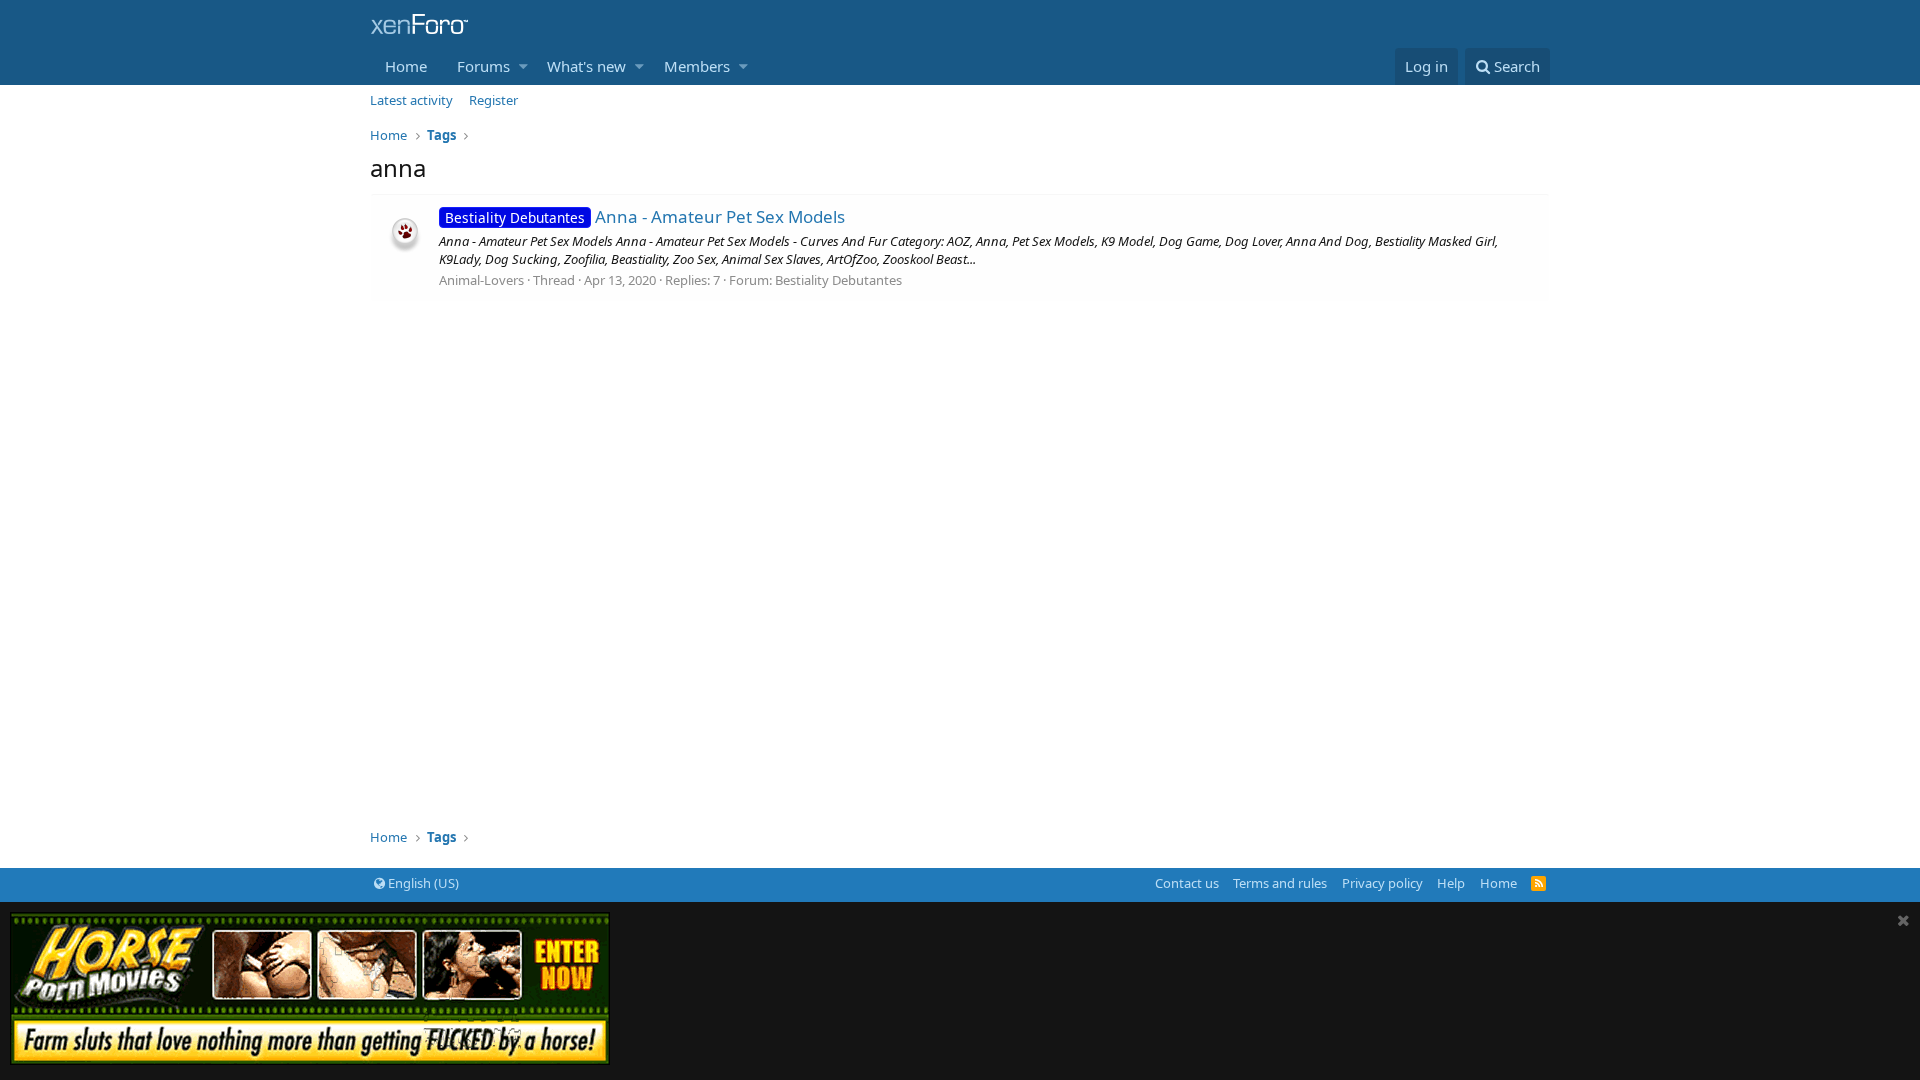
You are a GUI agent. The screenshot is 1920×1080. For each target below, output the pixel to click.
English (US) (422, 883)
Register (493, 100)
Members (697, 66)
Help (1451, 883)
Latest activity (411, 100)
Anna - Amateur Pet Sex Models (645, 216)
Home (406, 66)
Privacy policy (1382, 883)
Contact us (1187, 883)
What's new (586, 66)
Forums (483, 66)
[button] (523, 66)
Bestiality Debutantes (838, 280)
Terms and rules (1280, 883)
